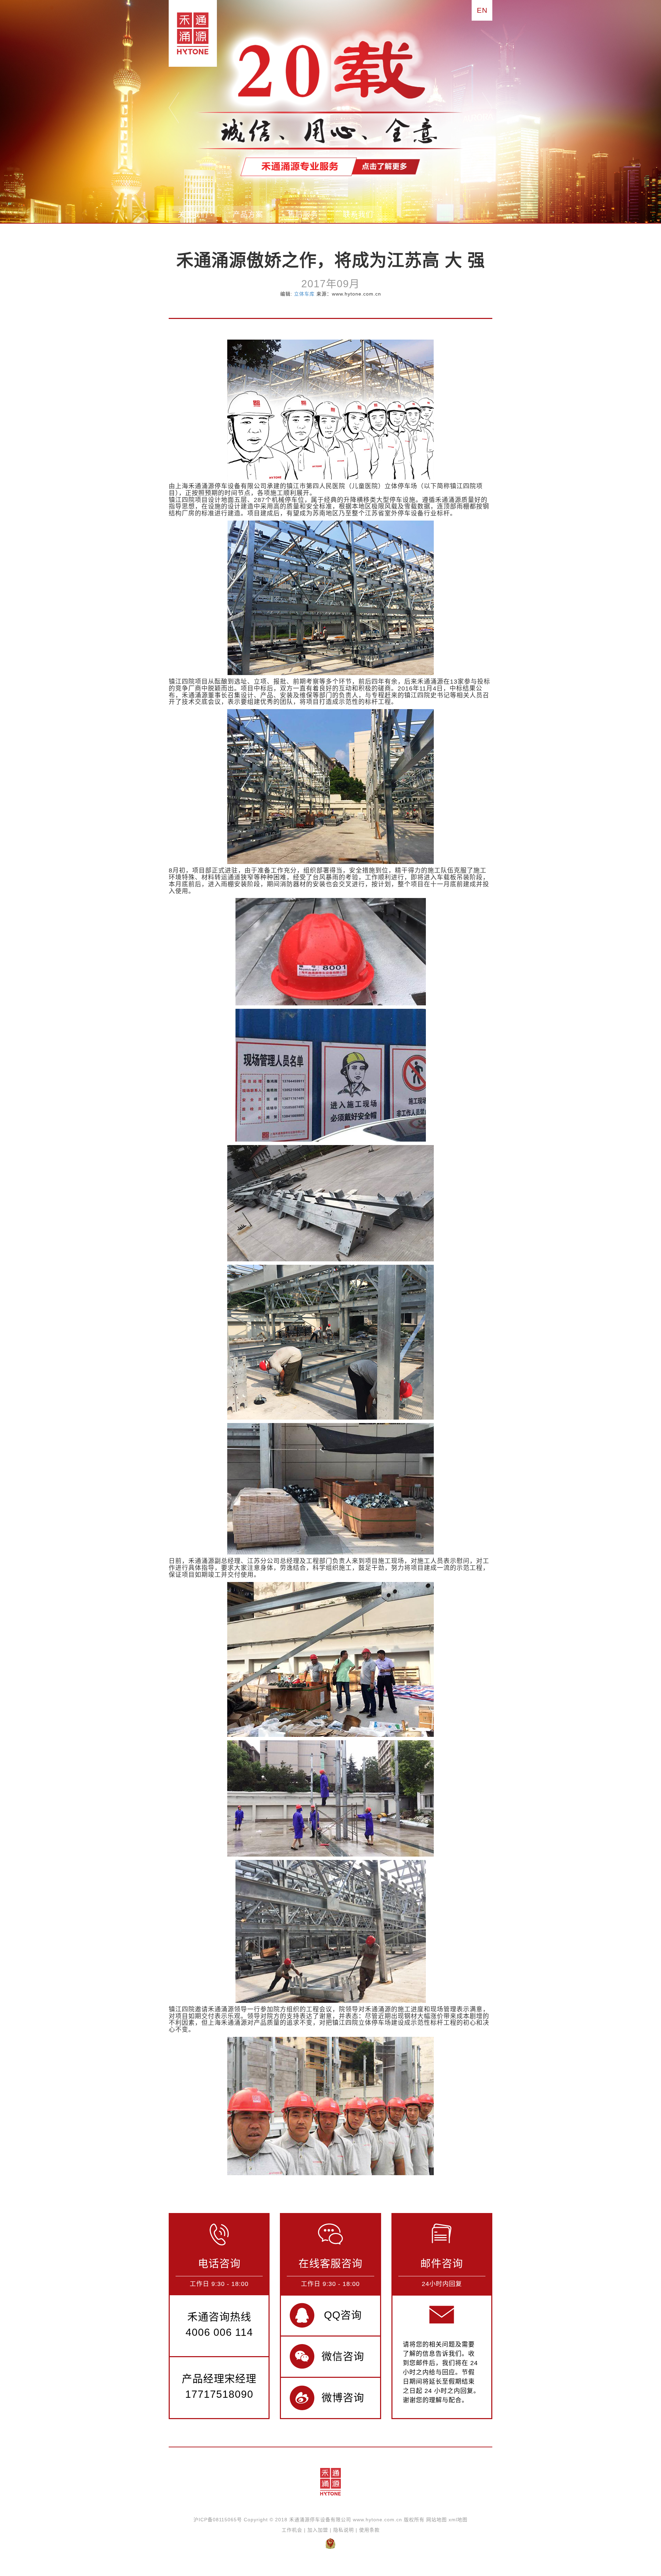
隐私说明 (344, 2530)
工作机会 (292, 2530)
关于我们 (193, 214)
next (487, 108)
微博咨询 (343, 2398)
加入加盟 (318, 2530)
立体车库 (304, 294)
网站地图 (437, 2520)
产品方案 (248, 214)
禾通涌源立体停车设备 (190, 33)
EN (482, 10)
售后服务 (303, 214)
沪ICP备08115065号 (218, 2520)
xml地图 (458, 2520)
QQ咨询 (343, 2315)
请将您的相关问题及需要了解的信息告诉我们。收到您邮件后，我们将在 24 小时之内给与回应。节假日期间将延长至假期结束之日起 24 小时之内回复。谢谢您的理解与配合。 (441, 2372)
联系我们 (358, 214)
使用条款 (369, 2530)
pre (174, 108)
